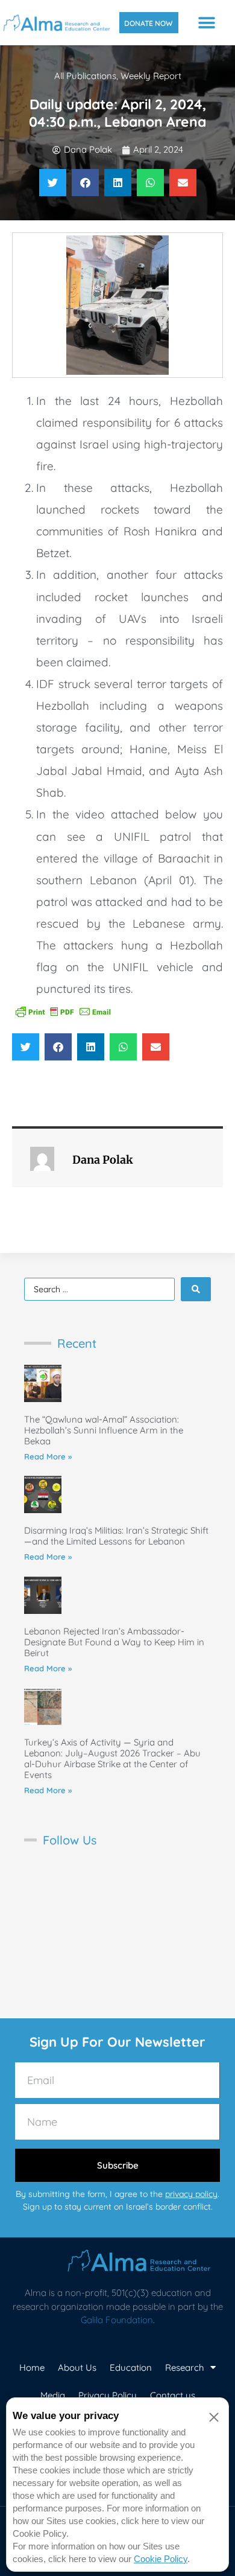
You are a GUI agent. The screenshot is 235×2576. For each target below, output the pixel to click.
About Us (77, 2367)
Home (32, 2367)
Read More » (48, 1456)
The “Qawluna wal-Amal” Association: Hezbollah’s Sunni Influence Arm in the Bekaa (104, 1430)
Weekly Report (151, 76)
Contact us (173, 2395)
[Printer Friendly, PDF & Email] (63, 1010)
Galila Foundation (117, 2320)
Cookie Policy (161, 2559)
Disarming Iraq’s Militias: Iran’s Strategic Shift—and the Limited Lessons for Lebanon (116, 1536)
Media (53, 2395)
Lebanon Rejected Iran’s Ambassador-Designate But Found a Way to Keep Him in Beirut (114, 1642)
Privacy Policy (108, 2395)
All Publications (85, 76)
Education (131, 2367)
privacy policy (191, 2194)
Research (185, 2367)
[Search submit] (196, 1289)
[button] (207, 23)
